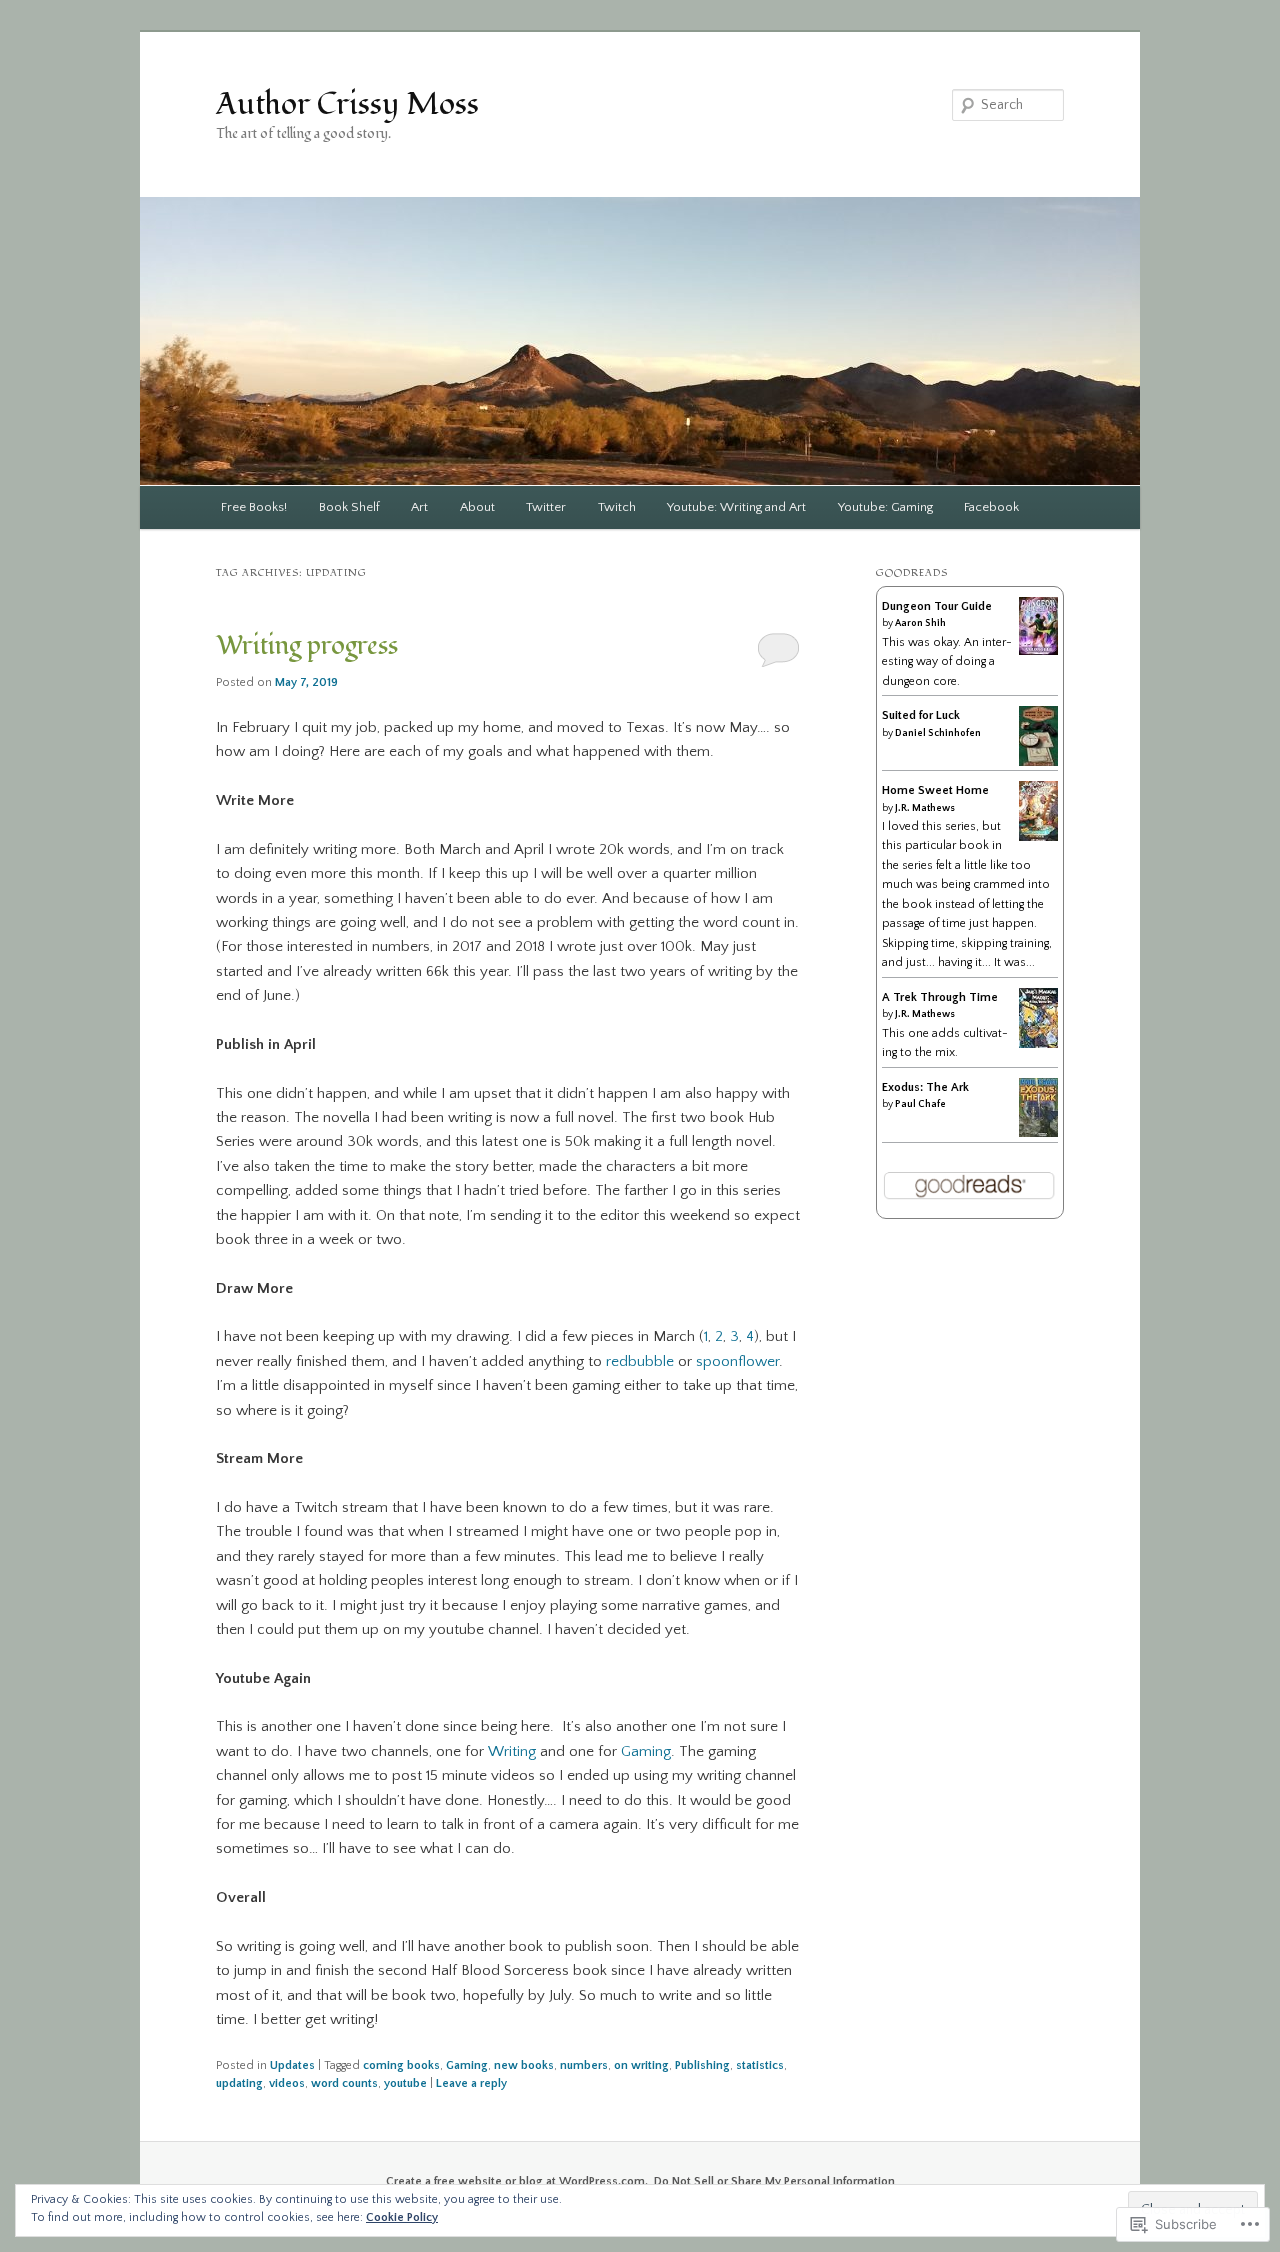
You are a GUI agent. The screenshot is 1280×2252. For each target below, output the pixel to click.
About (477, 507)
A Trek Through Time (940, 997)
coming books (401, 2065)
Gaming (646, 1751)
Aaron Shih (920, 623)
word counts (344, 2083)
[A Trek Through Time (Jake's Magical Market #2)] (1038, 1046)
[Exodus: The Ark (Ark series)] (1038, 1133)
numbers (584, 2065)
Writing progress (307, 646)
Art (419, 507)
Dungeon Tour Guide (937, 606)
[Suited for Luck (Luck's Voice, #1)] (1038, 764)
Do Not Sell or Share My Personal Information (774, 2181)
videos (287, 2083)
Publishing (702, 2065)
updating (239, 2083)
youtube (405, 2083)
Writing (512, 1751)
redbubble (640, 1361)
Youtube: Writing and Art (736, 507)
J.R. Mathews (925, 808)
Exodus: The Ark (925, 1087)
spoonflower (737, 1361)
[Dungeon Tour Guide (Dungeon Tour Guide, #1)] (1038, 651)
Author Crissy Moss (347, 104)
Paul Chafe (920, 1104)
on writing (641, 2065)
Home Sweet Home (935, 790)
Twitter (546, 507)
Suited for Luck (921, 715)
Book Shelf (349, 507)
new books (524, 2065)
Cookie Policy (402, 2217)
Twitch (617, 507)
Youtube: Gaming (885, 507)
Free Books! (254, 507)
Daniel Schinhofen (938, 733)
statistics (760, 2065)
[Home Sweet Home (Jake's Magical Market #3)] (1038, 839)
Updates (292, 2065)
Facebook (991, 507)
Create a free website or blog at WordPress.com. (517, 2181)
